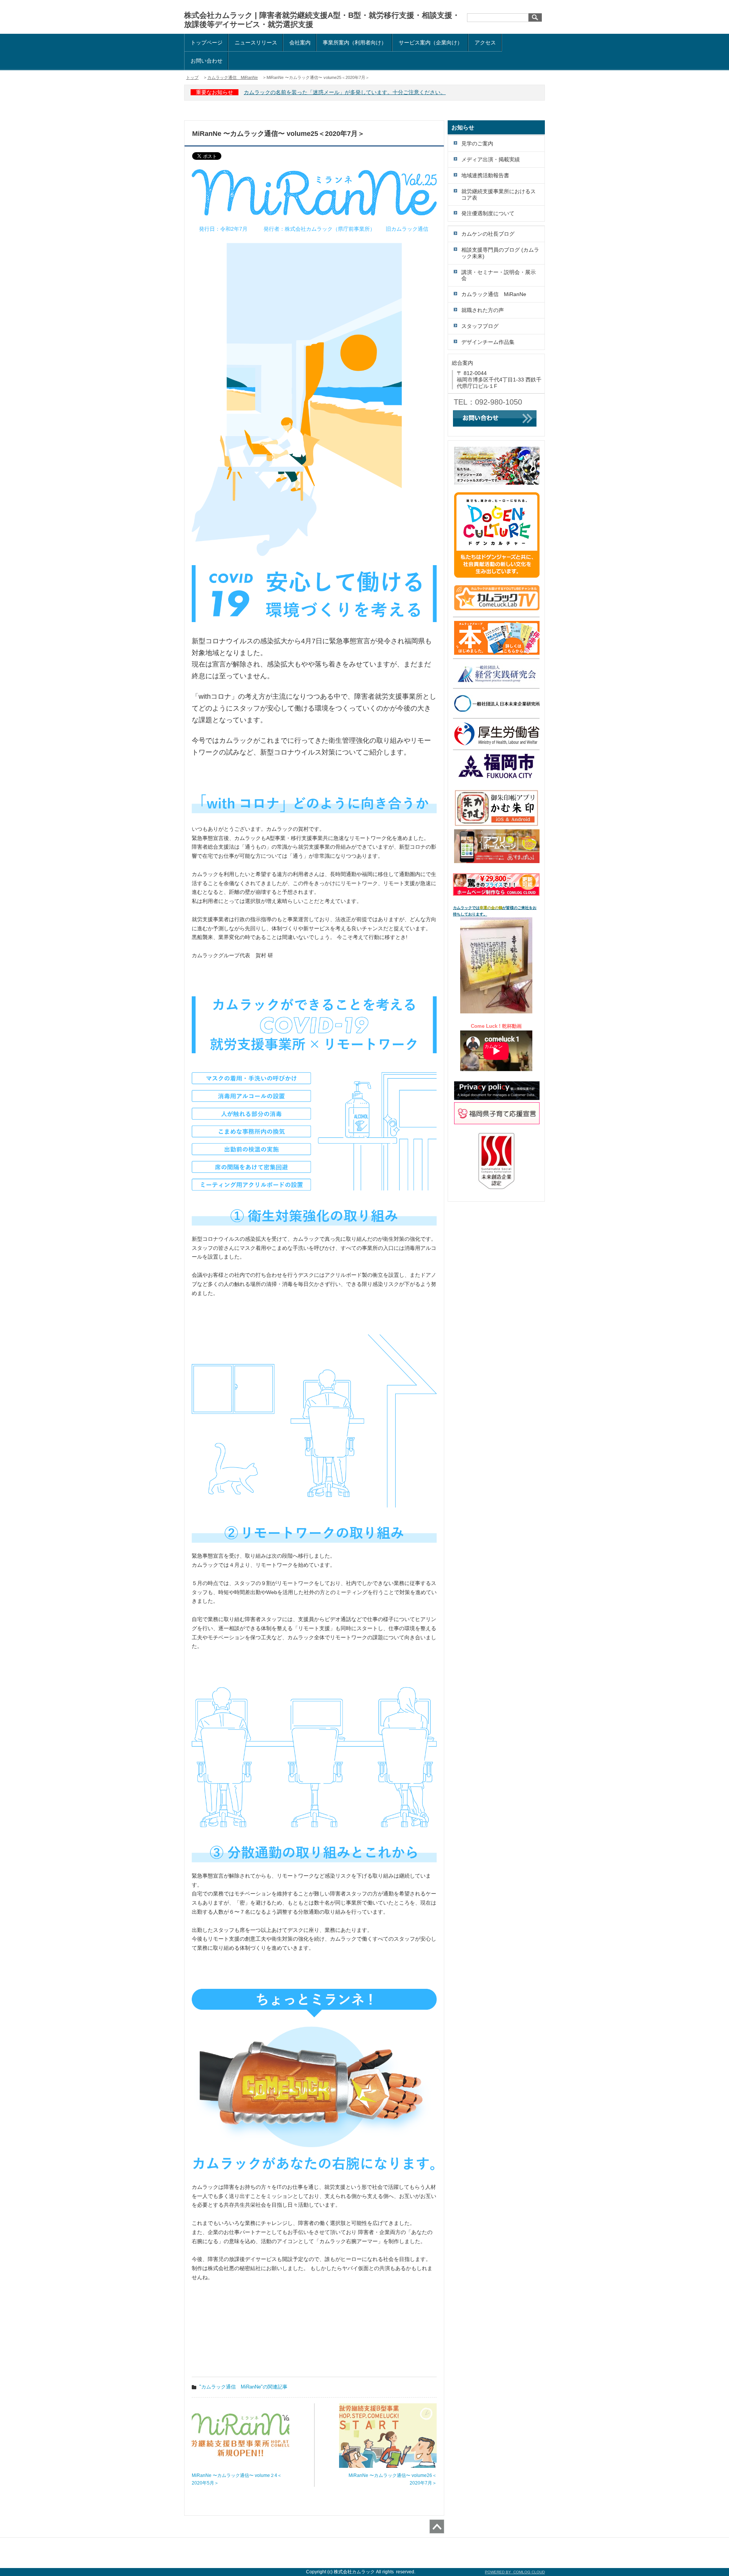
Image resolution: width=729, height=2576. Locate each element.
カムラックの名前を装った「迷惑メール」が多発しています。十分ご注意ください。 (345, 92)
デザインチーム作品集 (488, 342)
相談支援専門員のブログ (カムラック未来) (500, 253)
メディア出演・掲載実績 (491, 159)
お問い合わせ (207, 61)
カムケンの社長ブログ (488, 234)
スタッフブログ (480, 326)
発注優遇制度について (488, 213)
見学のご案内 (477, 143)
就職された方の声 (483, 310)
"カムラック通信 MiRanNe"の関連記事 (243, 2387)
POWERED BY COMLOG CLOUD (515, 2572)
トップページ (207, 43)
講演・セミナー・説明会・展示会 (499, 275)
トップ (192, 77)
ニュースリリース (256, 43)
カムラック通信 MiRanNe (233, 77)
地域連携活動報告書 (485, 175)
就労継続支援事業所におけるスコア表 (499, 195)
